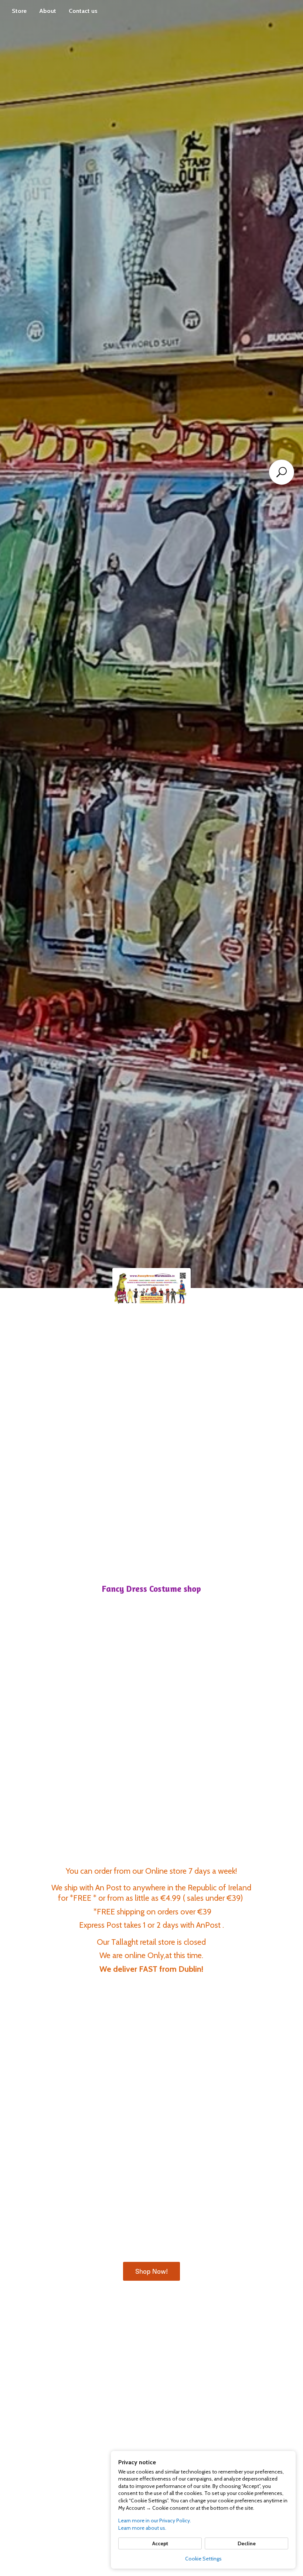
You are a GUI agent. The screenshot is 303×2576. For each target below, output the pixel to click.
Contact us (83, 11)
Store (19, 11)
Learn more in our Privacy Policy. (155, 2520)
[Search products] (282, 472)
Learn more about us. (142, 2528)
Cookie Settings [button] (203, 2559)
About (48, 11)
